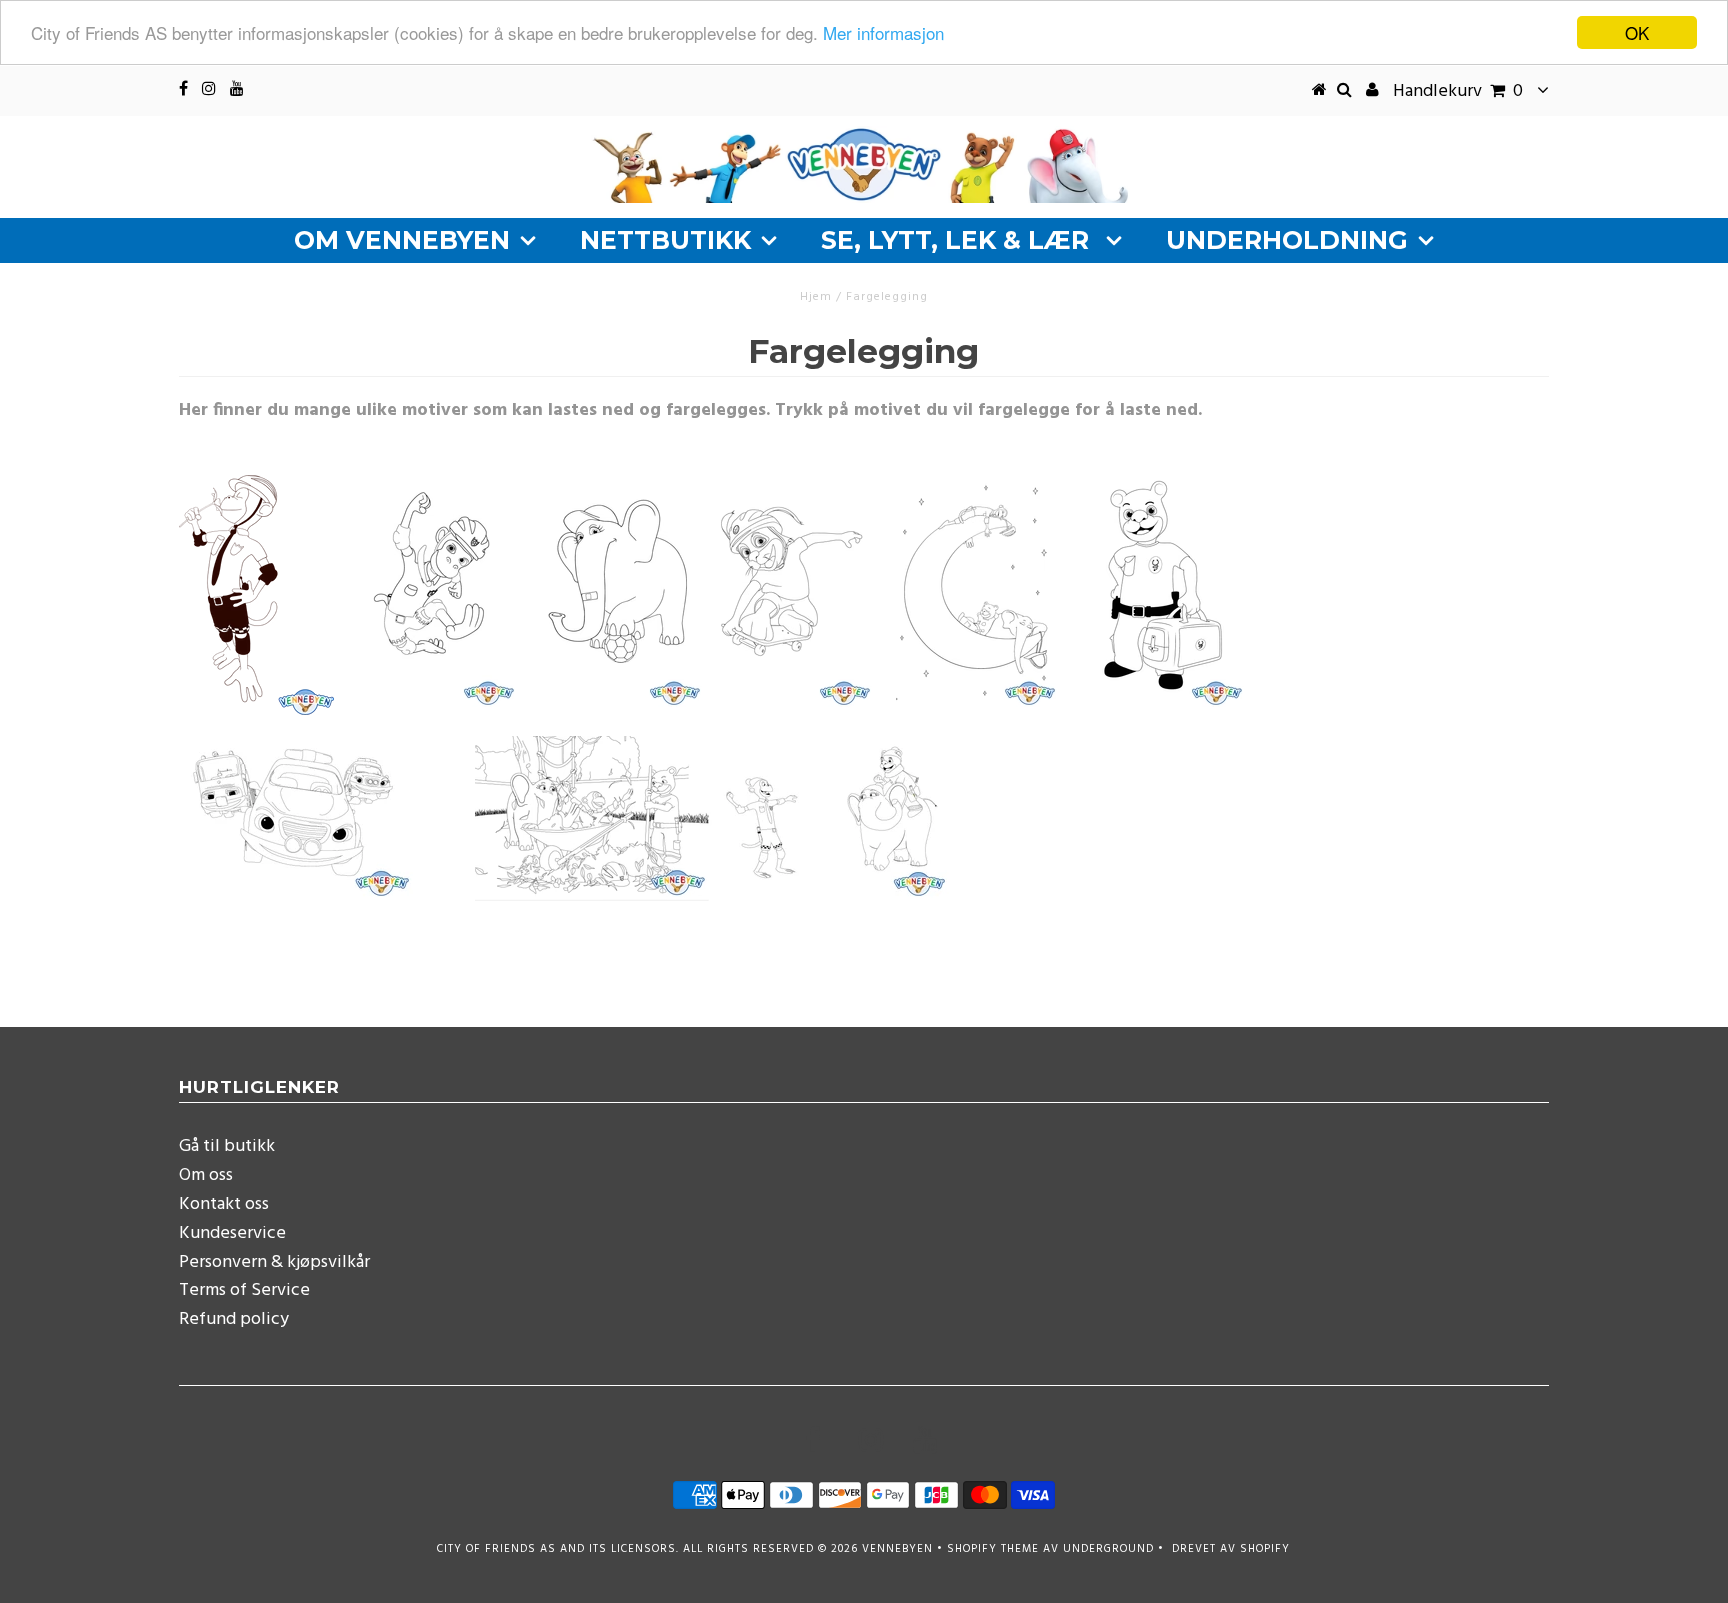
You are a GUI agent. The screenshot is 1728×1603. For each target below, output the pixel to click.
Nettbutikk (665, 240)
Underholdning (1287, 240)
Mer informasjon (883, 33)
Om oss (206, 1175)
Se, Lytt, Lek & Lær (958, 240)
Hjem (816, 297)
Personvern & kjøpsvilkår (274, 1262)
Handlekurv (1458, 91)
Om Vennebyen (402, 240)
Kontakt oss (224, 1204)
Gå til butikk (227, 1146)
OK (1637, 32)
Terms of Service (244, 1290)
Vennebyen (897, 1549)
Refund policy (234, 1319)
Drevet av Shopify (1231, 1549)
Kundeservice (232, 1233)
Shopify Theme (993, 1549)
